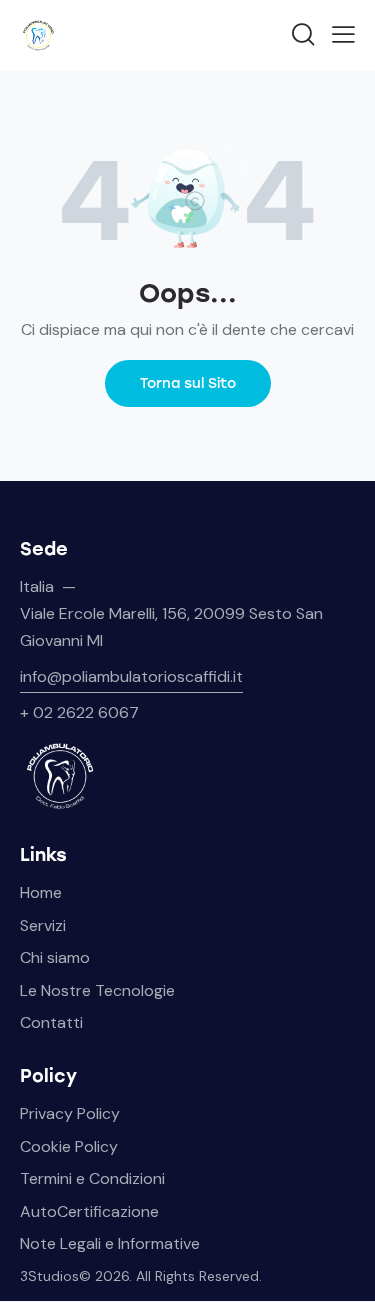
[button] (343, 34)
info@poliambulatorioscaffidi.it (131, 676)
